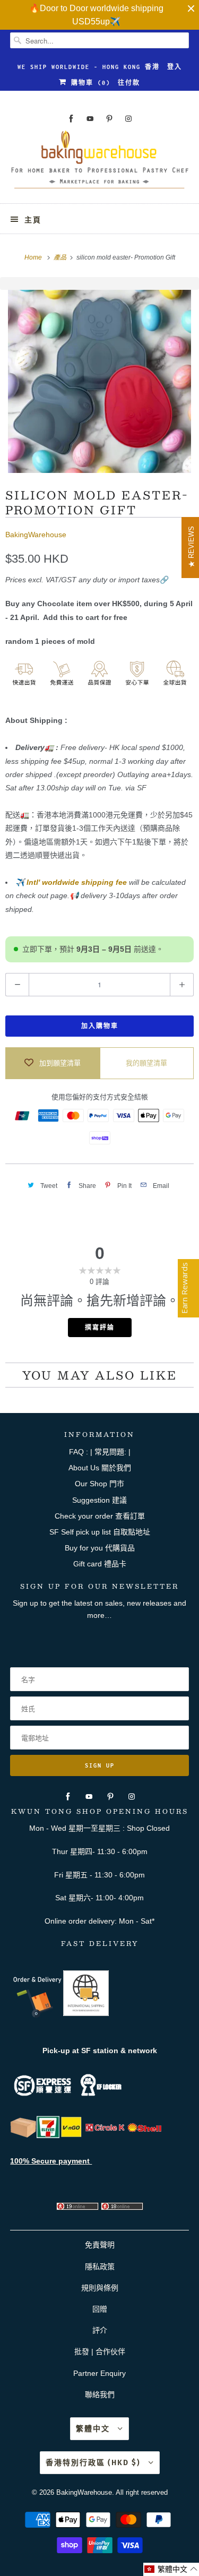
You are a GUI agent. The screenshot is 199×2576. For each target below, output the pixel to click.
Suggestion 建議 (99, 1500)
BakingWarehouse (36, 535)
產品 (61, 257)
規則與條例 (100, 2288)
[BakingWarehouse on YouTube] (90, 119)
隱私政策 (100, 2267)
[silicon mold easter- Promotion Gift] (99, 381)
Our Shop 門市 (99, 1484)
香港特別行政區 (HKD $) (94, 2463)
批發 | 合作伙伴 (100, 2351)
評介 (100, 2330)
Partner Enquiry (99, 2373)
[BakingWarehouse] (99, 163)
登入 (175, 67)
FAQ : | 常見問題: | (100, 1452)
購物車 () (89, 83)
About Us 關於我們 (100, 1468)
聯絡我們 (100, 2394)
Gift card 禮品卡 (100, 1564)
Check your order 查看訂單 (100, 1516)
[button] (171, 2569)
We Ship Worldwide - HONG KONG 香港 (89, 67)
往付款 (129, 83)
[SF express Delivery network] (23, 2135)
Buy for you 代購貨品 (100, 1548)
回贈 (100, 2309)
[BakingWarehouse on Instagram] (128, 119)
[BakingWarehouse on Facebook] (71, 119)
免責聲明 (100, 2245)
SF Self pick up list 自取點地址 (100, 1532)
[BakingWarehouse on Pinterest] (109, 119)
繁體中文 (94, 2429)
